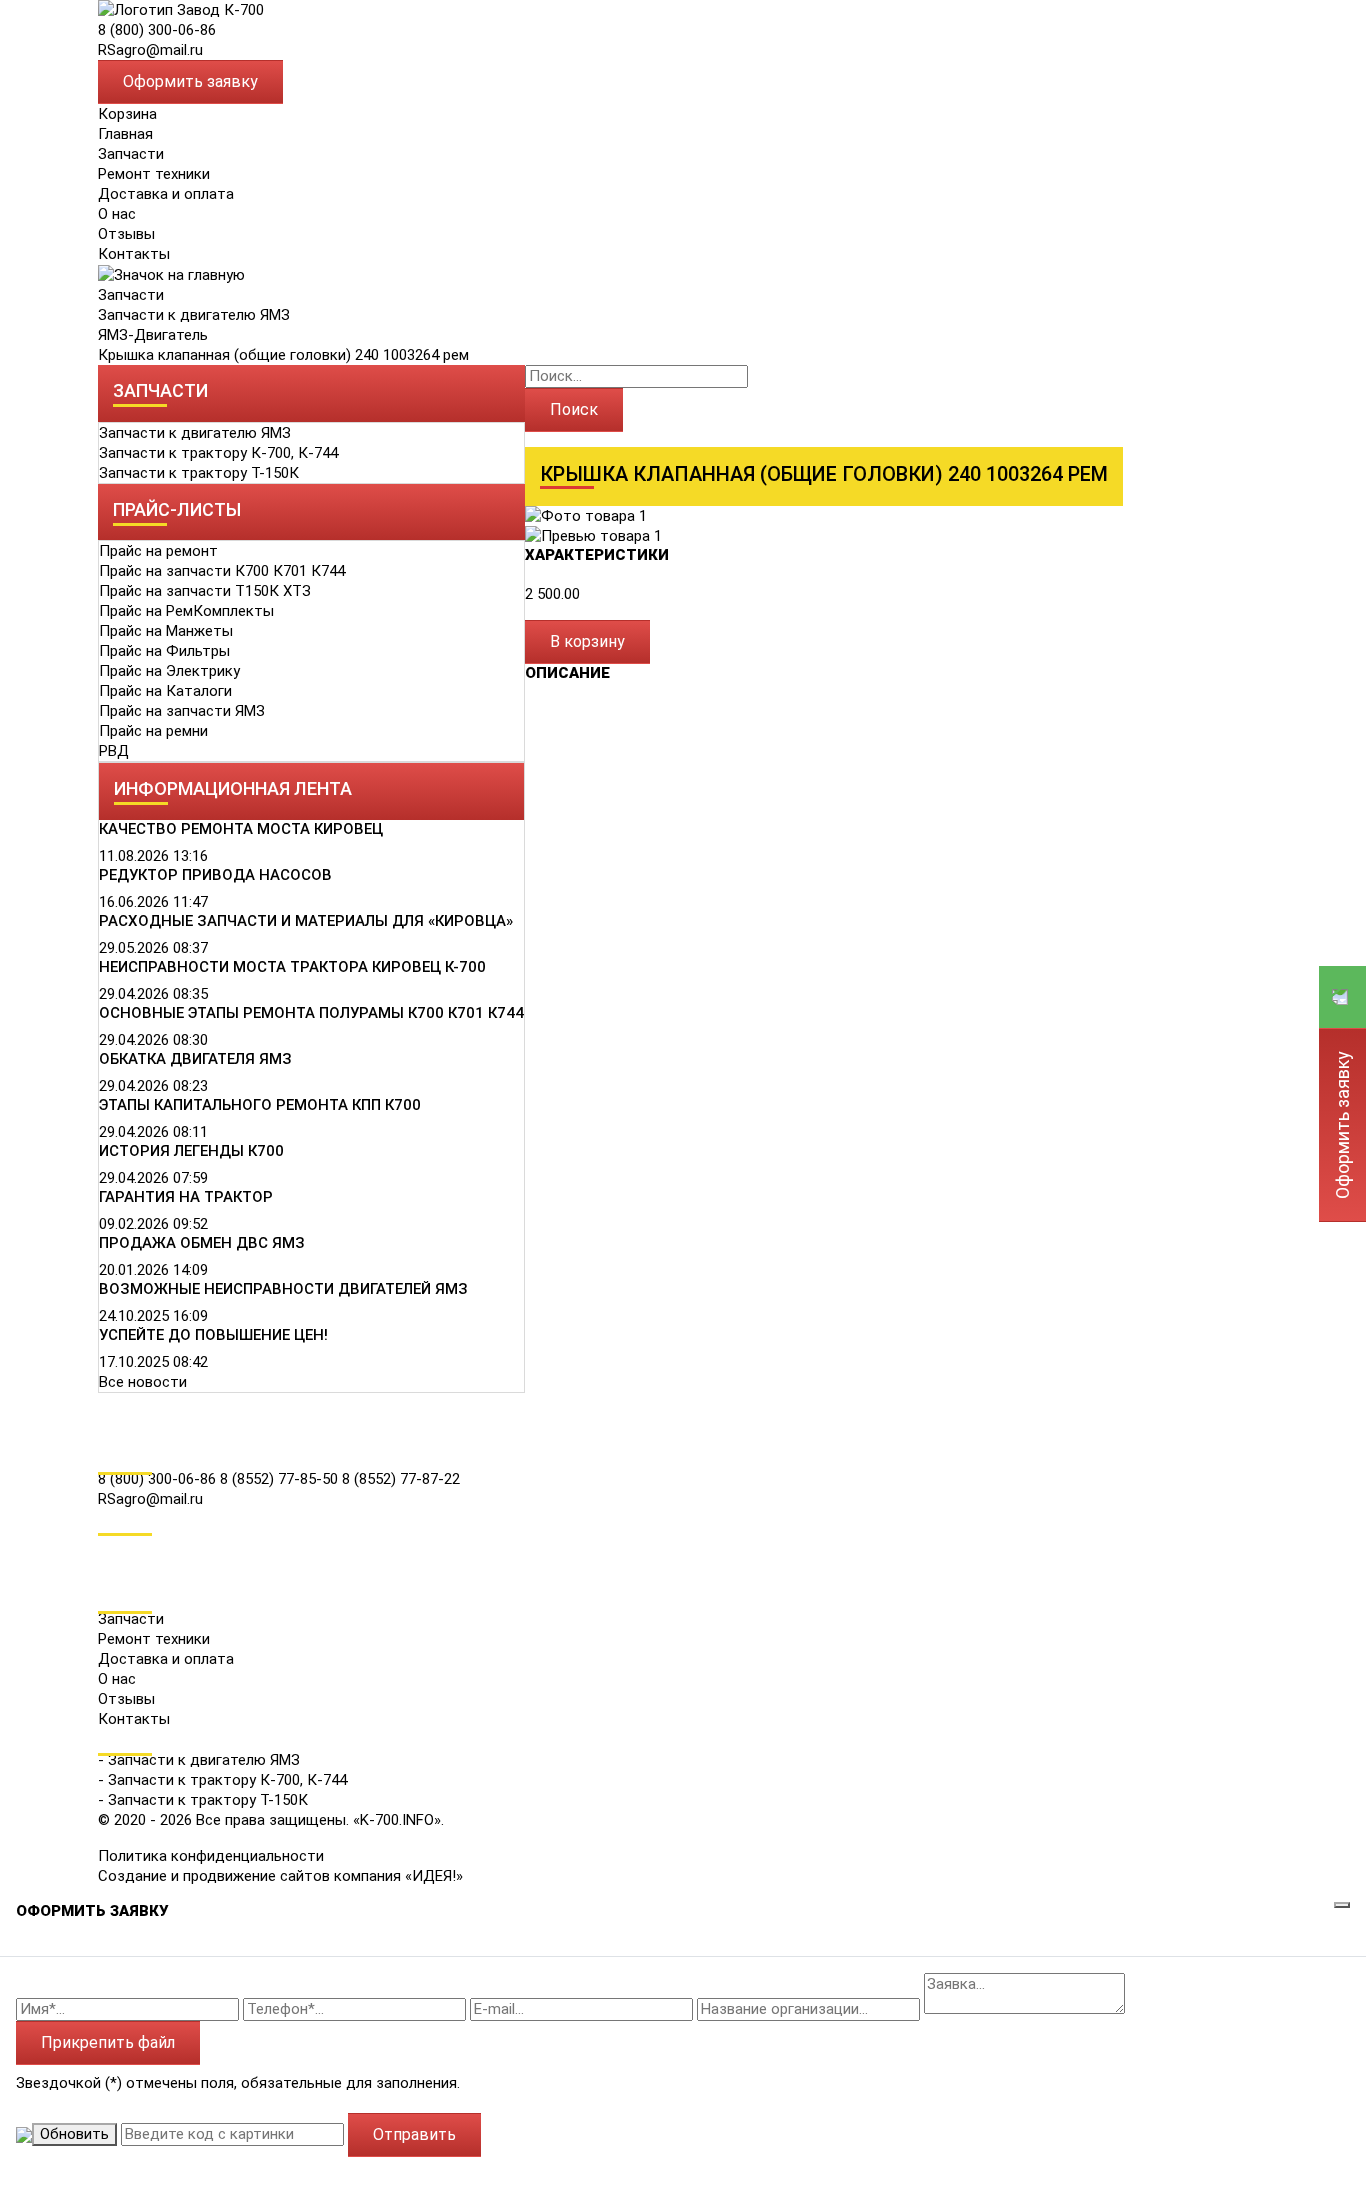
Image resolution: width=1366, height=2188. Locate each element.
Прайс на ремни (153, 731)
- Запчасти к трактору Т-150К (203, 1800)
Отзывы (126, 234)
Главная (125, 134)
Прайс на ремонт (158, 551)
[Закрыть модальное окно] (1342, 1905)
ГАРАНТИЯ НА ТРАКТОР (186, 1197)
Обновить (74, 2134)
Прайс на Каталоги (165, 691)
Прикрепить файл (108, 2042)
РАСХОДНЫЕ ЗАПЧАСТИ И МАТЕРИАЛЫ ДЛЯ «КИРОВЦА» (306, 921)
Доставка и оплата (166, 194)
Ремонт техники (154, 174)
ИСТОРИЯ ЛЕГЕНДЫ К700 (191, 1151)
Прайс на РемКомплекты (186, 611)
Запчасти (131, 295)
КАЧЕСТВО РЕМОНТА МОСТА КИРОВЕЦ (241, 829)
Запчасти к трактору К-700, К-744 (218, 453)
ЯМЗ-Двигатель (153, 335)
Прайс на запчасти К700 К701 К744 (222, 571)
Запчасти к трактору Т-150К (199, 473)
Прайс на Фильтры (164, 651)
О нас (117, 214)
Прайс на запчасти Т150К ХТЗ (205, 591)
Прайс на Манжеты (166, 631)
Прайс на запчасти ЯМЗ (182, 711)
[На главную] (181, 9)
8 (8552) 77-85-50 (281, 1479)
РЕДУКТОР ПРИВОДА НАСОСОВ (215, 875)
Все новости (143, 1382)
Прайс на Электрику (169, 671)
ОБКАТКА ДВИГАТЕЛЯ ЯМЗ (195, 1059)
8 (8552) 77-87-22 (401, 1479)
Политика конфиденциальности (211, 1856)
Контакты (134, 254)
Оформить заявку (190, 81)
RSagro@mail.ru (150, 50)
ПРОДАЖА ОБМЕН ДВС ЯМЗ (202, 1243)
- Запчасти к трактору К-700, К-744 (222, 1780)
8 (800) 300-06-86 (157, 30)
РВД (114, 751)
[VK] (112, 1545)
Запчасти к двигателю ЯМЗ (194, 315)
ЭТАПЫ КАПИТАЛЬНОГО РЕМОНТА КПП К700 (260, 1105)
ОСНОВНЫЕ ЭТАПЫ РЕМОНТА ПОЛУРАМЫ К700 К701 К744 (311, 1013)
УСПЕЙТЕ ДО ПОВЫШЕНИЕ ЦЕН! (213, 1335)
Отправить (414, 2134)
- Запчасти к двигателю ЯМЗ (199, 1760)
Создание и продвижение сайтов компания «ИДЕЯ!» (280, 1876)
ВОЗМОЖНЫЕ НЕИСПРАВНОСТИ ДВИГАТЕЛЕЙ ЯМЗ (283, 1289)
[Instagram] (112, 1573)
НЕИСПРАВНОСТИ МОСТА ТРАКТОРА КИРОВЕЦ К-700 (292, 967)
